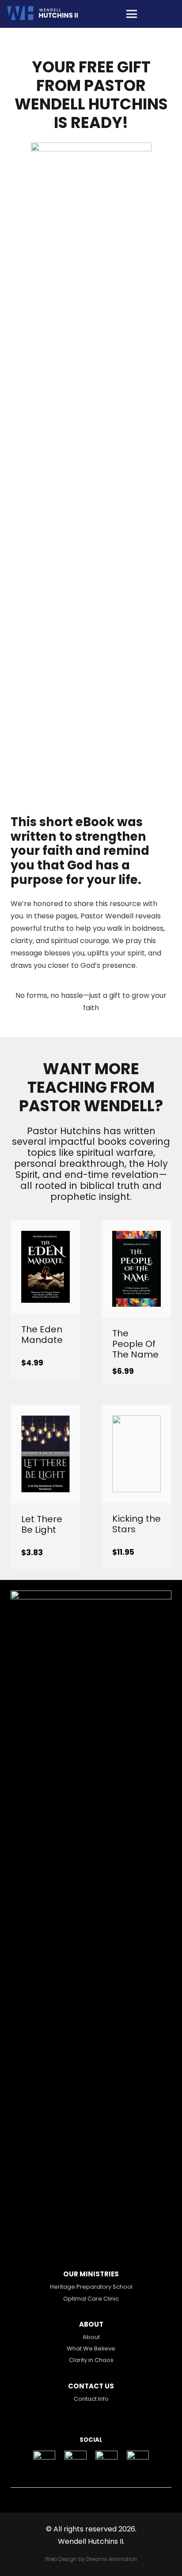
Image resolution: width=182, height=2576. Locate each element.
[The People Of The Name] (136, 1237)
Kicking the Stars (136, 1524)
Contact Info (91, 2399)
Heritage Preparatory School (91, 2287)
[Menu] (132, 14)
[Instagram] (75, 2462)
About (91, 2337)
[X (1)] (107, 2462)
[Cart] (165, 14)
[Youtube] (138, 2462)
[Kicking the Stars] (136, 1421)
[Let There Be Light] (45, 1421)
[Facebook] (44, 2462)
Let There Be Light (42, 1524)
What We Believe (91, 2348)
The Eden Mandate (42, 1335)
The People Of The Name (135, 1344)
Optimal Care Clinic (91, 2299)
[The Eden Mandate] (45, 1237)
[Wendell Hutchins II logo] (43, 14)
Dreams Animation (112, 2559)
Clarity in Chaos (91, 2360)
